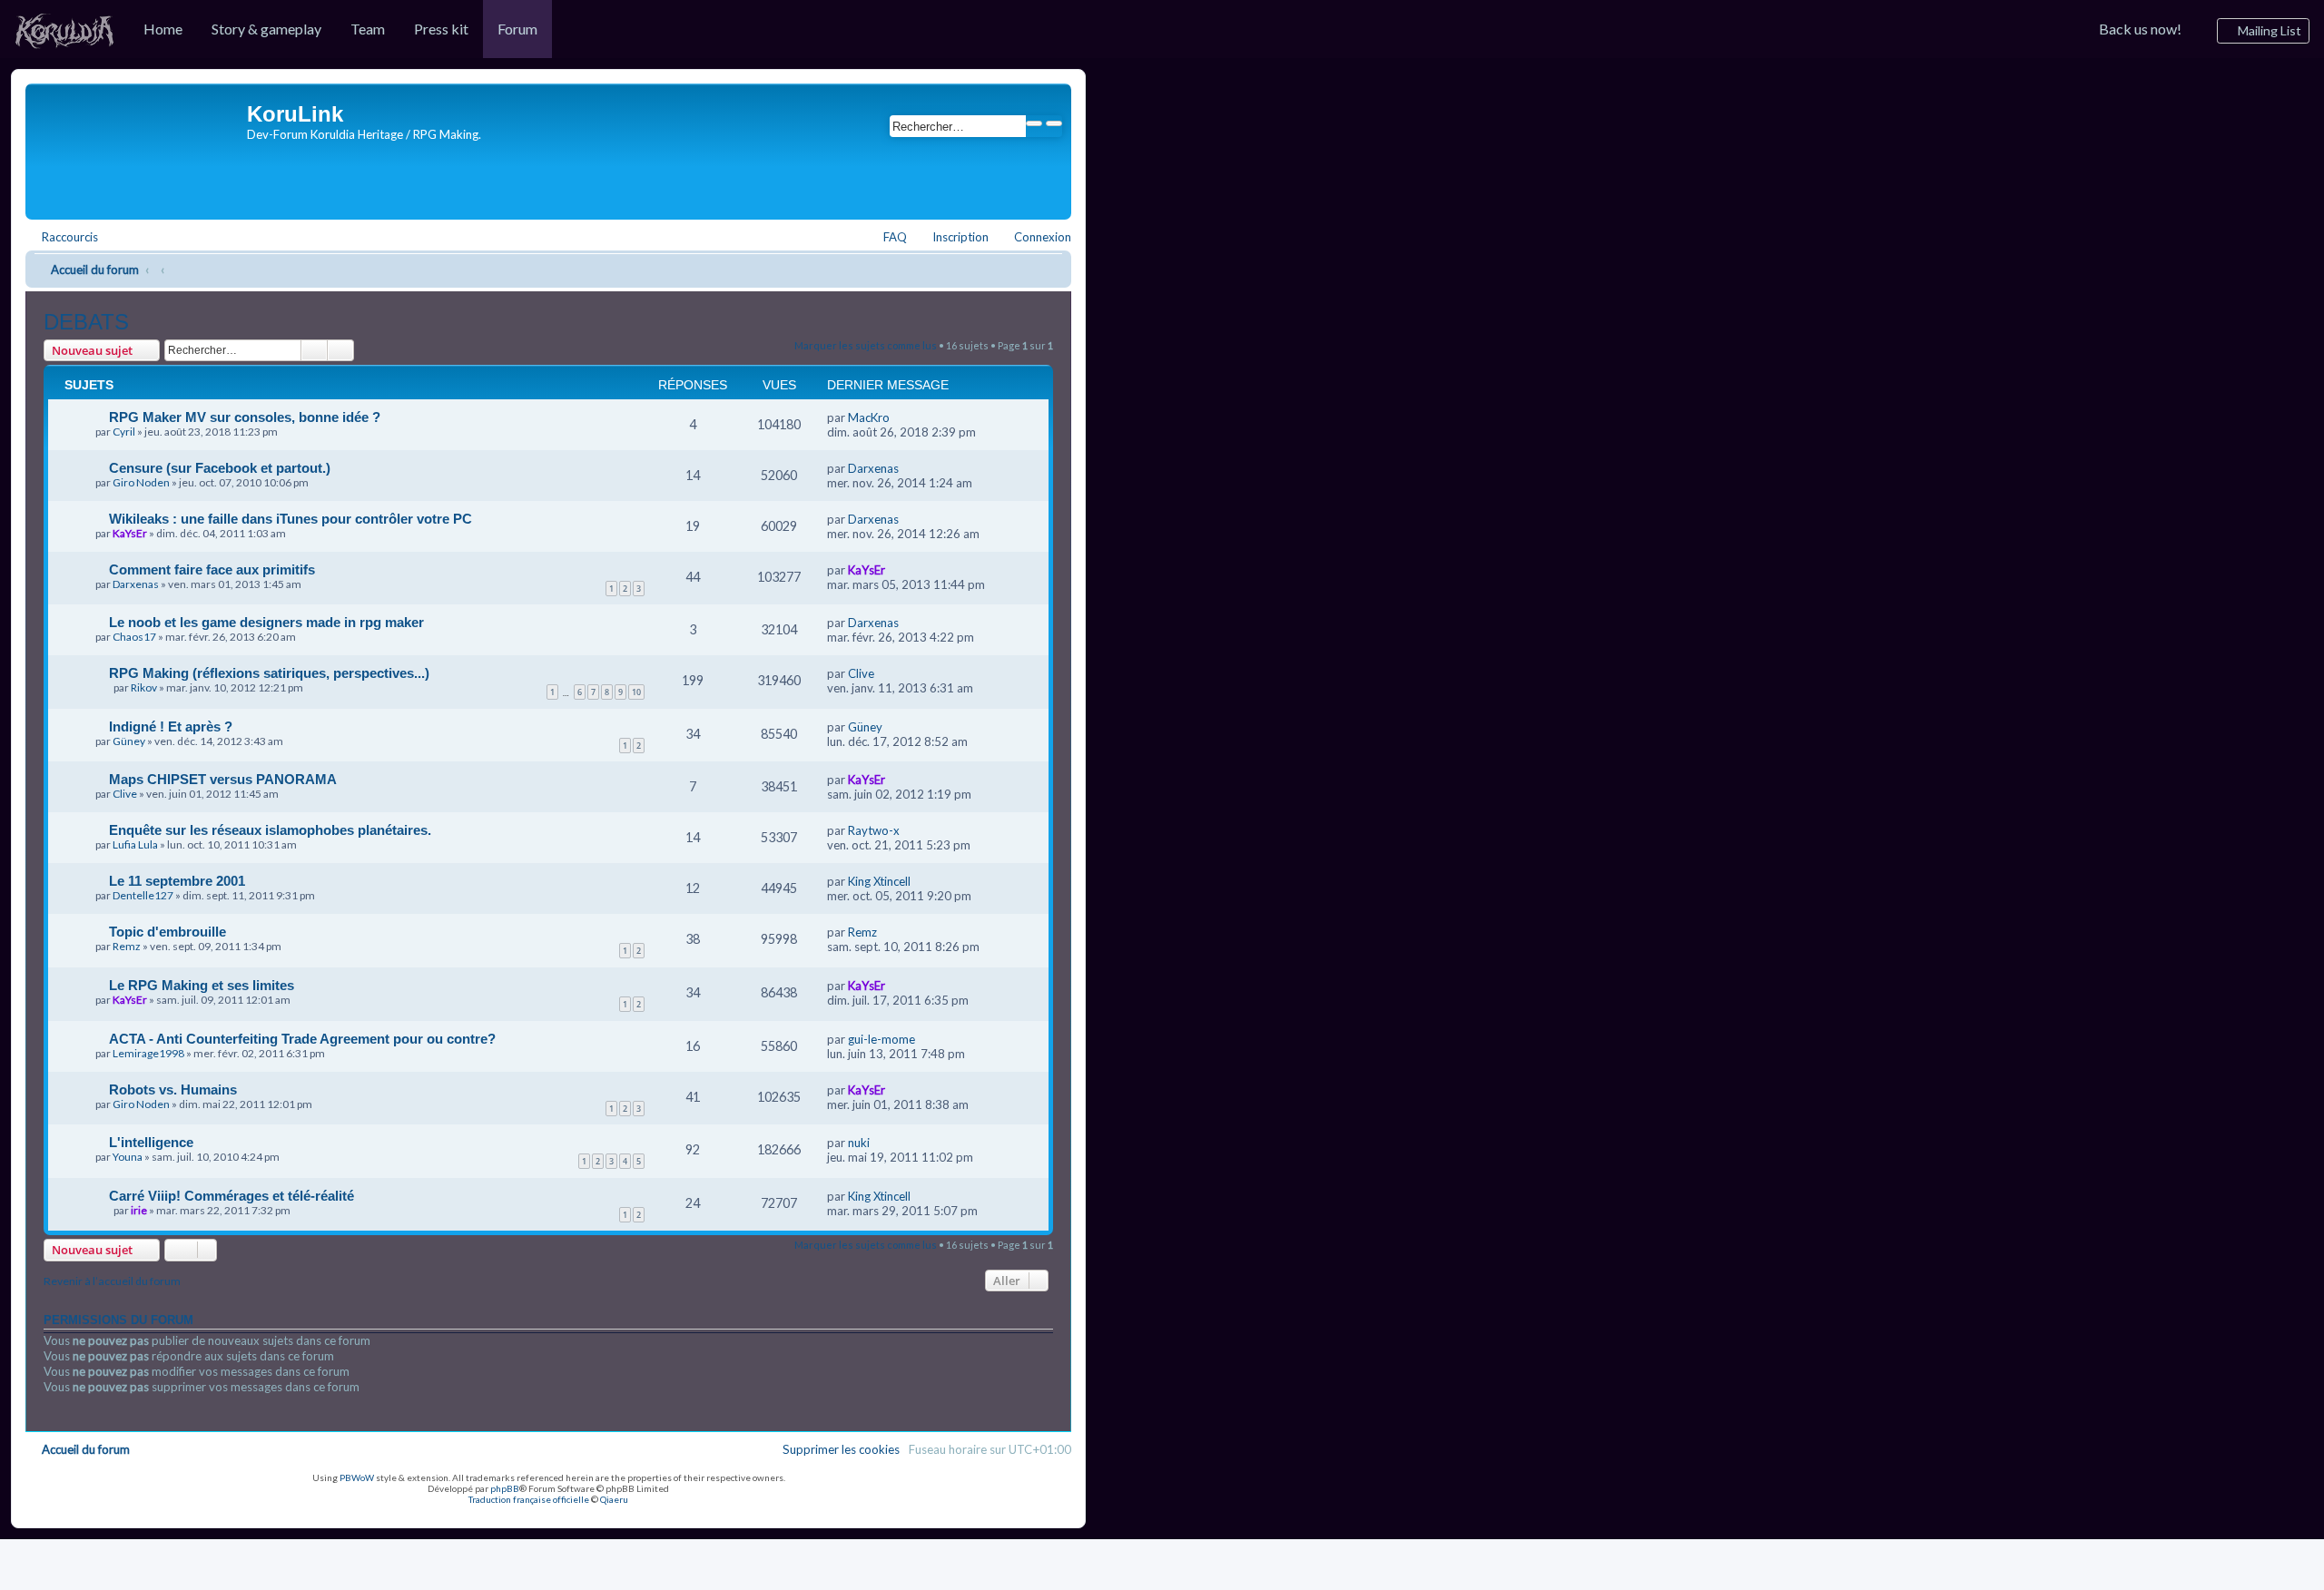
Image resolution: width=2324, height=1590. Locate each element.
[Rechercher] (1034, 123)
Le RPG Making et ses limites (202, 985)
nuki (859, 1143)
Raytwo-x (874, 830)
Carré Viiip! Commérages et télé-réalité (231, 1196)
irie (139, 1210)
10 (636, 692)
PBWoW (357, 1477)
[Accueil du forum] (138, 147)
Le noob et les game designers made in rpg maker (266, 622)
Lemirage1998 (148, 1053)
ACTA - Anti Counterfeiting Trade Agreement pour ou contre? (302, 1039)
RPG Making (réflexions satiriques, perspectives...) (269, 673)
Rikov (144, 687)
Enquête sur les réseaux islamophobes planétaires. (270, 830)
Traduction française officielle (529, 1499)
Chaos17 (134, 637)
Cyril (124, 432)
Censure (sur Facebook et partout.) (220, 468)
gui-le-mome (881, 1039)
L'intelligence (151, 1142)
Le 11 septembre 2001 (177, 881)
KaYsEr (130, 533)
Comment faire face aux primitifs (212, 569)
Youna (128, 1157)
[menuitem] (64, 29)
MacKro (869, 417)
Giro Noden (141, 482)
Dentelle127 (143, 895)
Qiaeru (614, 1499)
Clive (861, 673)
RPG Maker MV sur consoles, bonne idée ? (245, 417)
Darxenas (873, 468)
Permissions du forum (118, 1320)
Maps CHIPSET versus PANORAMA (223, 779)
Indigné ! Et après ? (171, 726)
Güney (129, 741)
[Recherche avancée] (1054, 123)
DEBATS (86, 322)
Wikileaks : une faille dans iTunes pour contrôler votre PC (290, 519)
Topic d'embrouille (167, 932)
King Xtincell (879, 881)
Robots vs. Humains (173, 1089)
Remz (127, 946)
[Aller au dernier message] (898, 417)
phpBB (505, 1488)
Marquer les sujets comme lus (866, 345)
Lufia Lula (135, 844)
